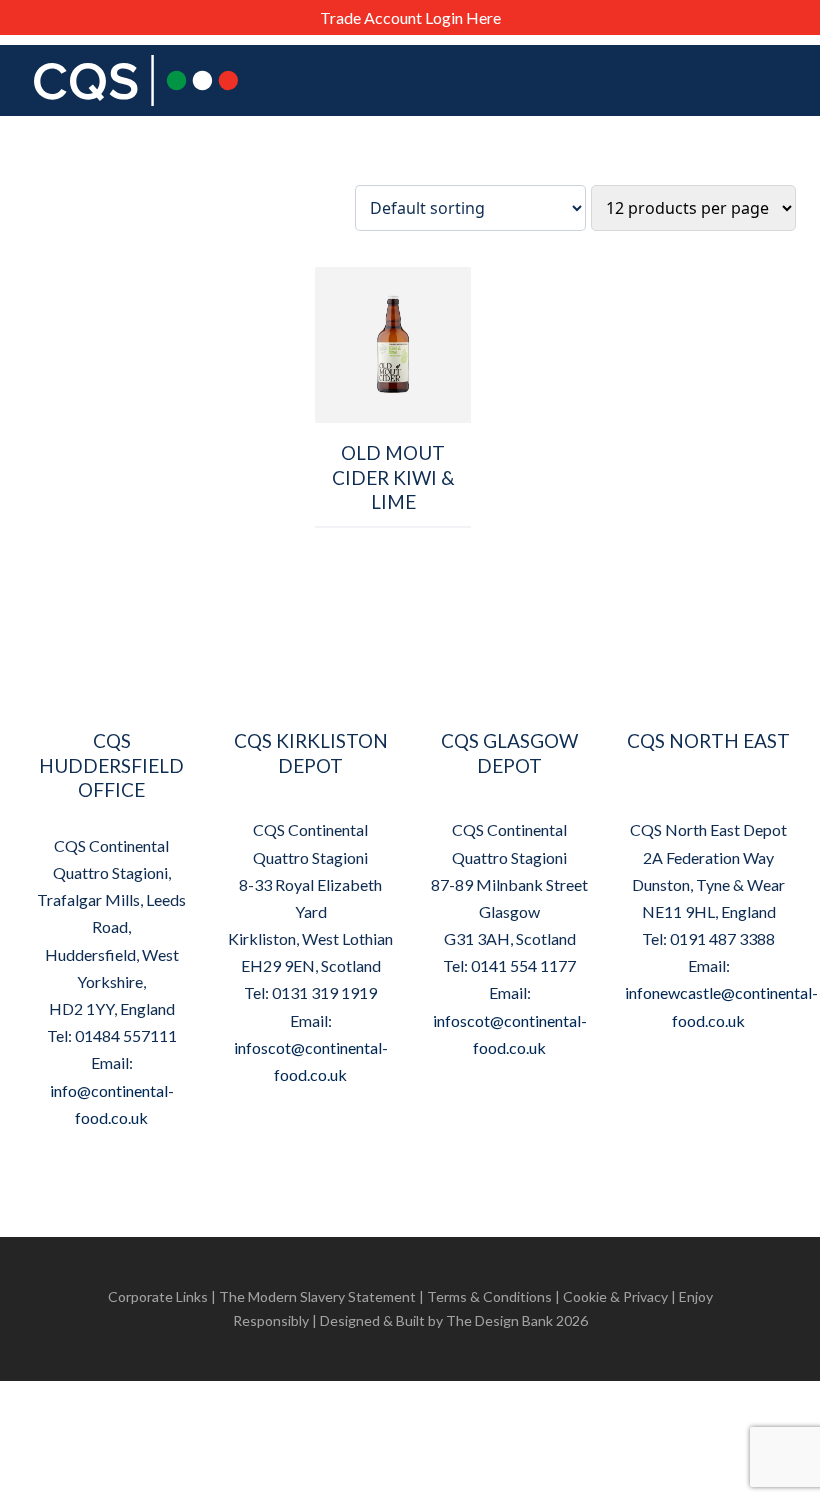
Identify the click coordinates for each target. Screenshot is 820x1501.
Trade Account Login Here (410, 17)
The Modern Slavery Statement (317, 1296)
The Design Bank (499, 1320)
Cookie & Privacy (615, 1296)
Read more (393, 539)
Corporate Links (158, 1296)
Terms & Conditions (489, 1296)
